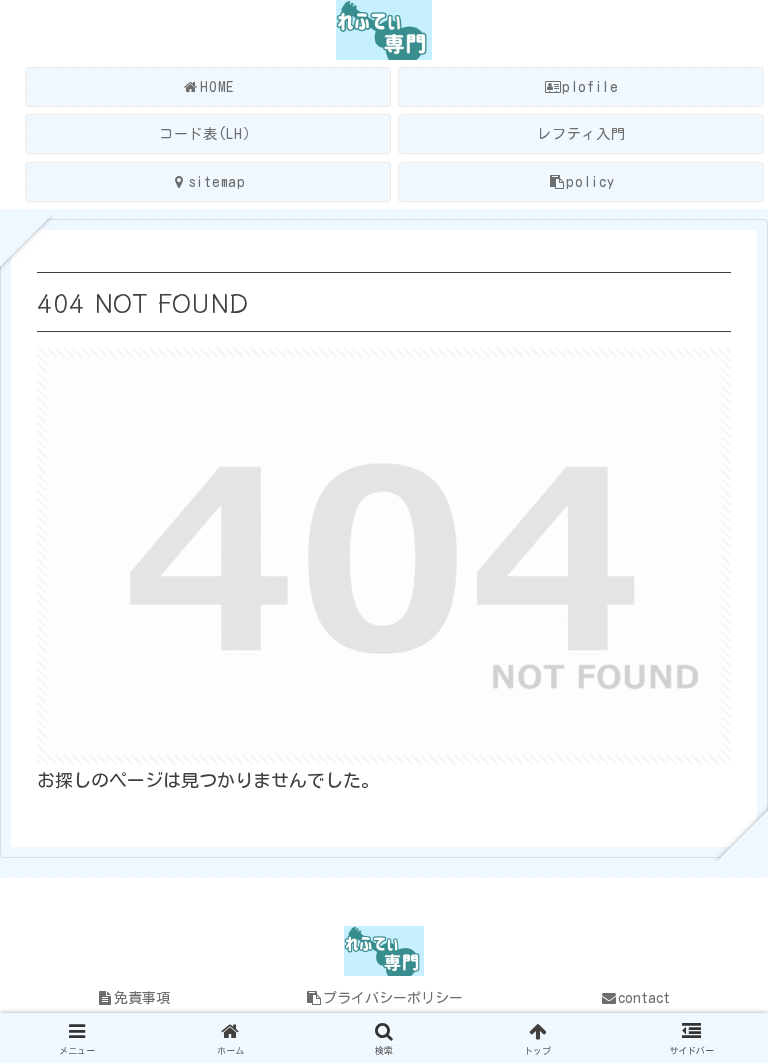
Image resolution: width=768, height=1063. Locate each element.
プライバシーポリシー (393, 998)
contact (644, 998)
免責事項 (142, 998)
